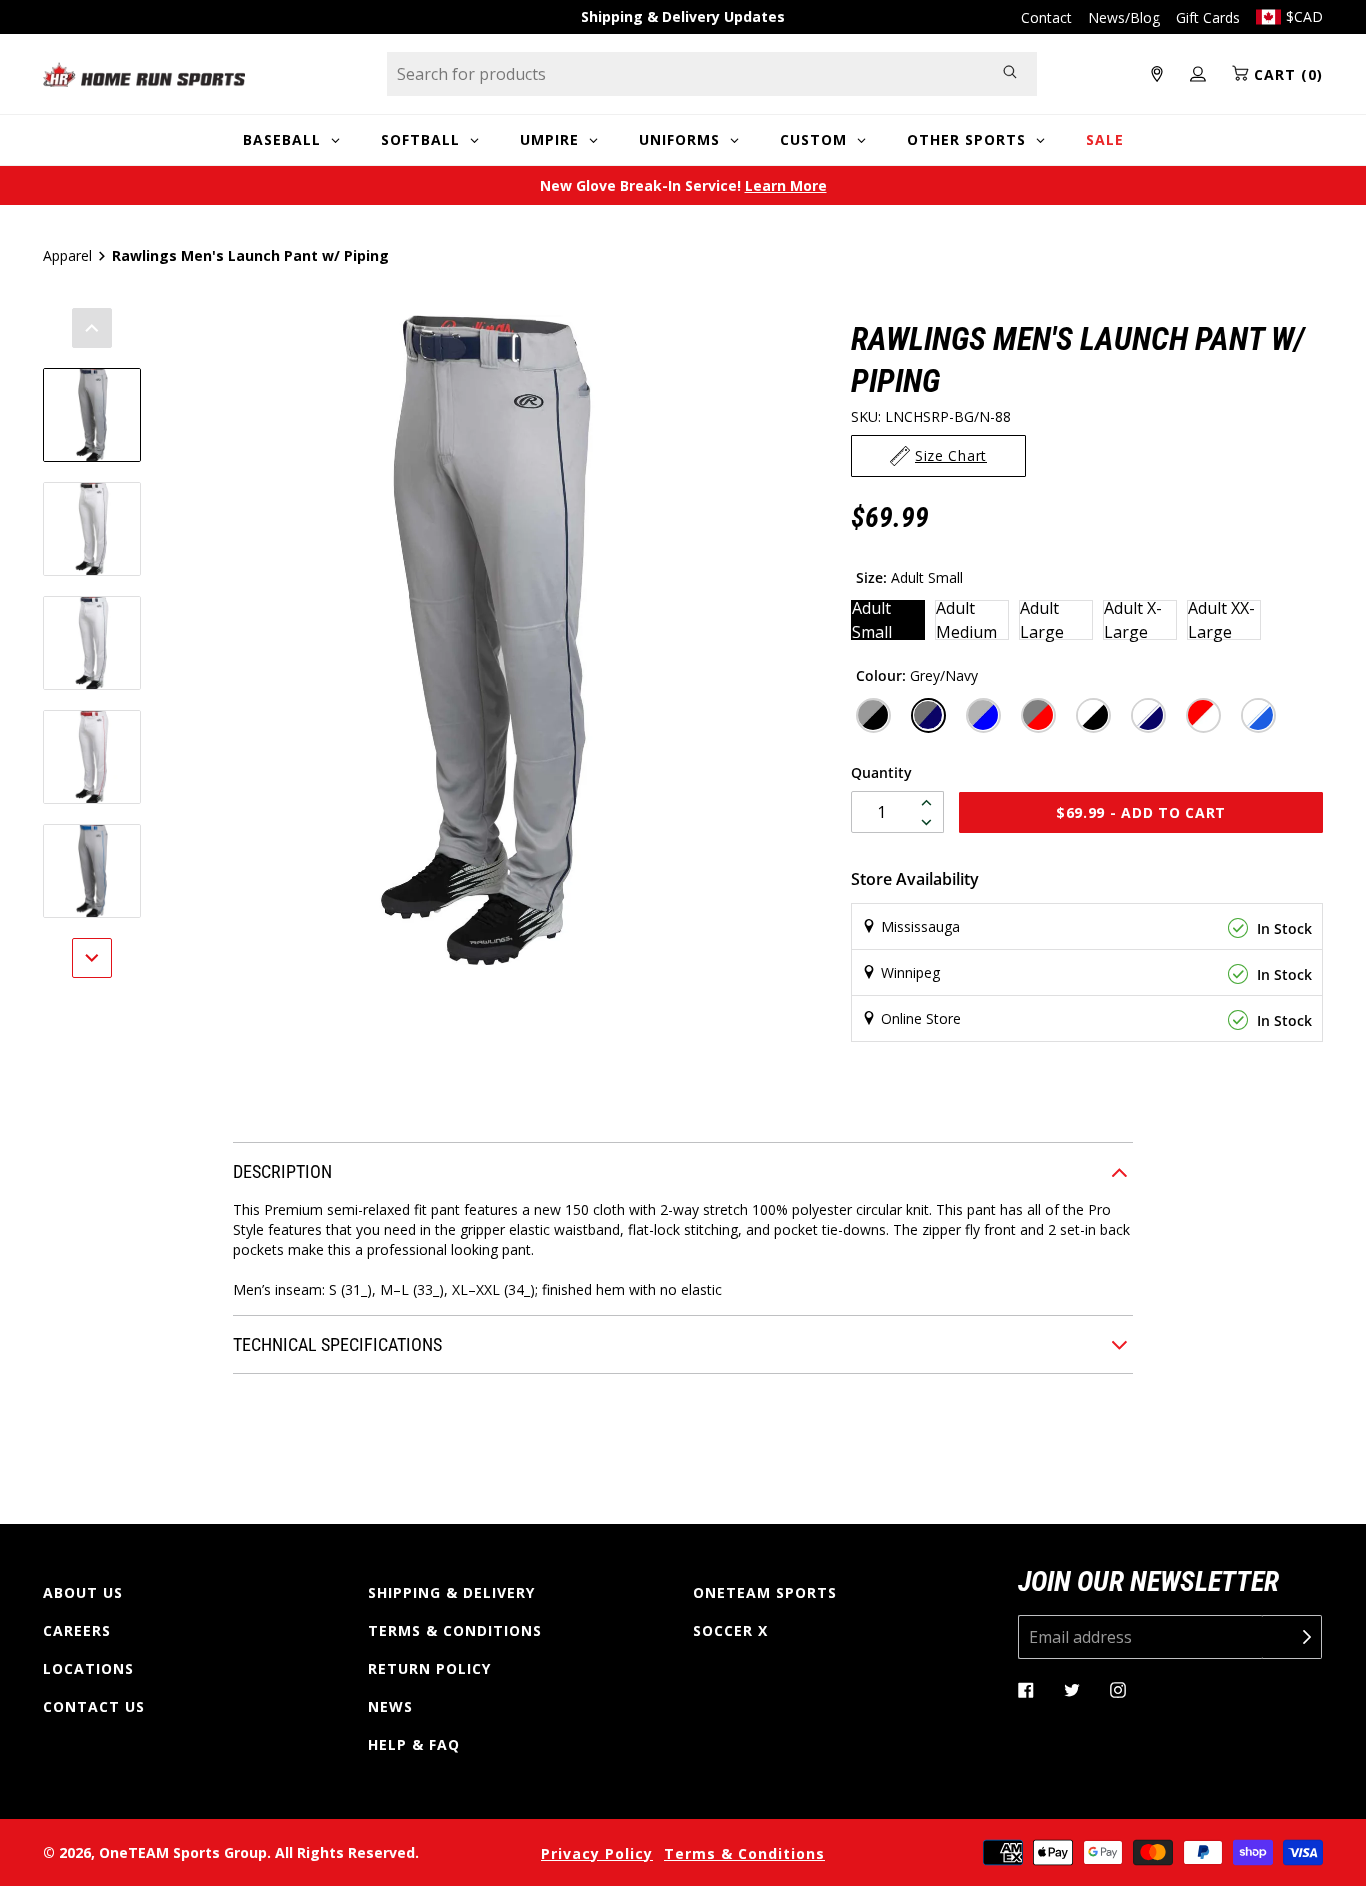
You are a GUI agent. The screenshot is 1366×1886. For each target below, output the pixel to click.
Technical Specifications (337, 1344)
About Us (83, 1592)
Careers (77, 1630)
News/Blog (1124, 17)
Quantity (881, 772)
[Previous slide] (92, 328)
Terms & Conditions (455, 1630)
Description (282, 1171)
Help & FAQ (414, 1744)
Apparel (67, 255)
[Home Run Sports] (144, 74)
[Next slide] (92, 958)
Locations (88, 1668)
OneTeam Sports (765, 1592)
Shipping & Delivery (451, 1592)
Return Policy (429, 1668)
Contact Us (94, 1706)
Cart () (1286, 74)
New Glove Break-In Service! (683, 185)
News (390, 1706)
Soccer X (730, 1630)
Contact (1046, 17)
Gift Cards (1208, 17)
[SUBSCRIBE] (1292, 1637)
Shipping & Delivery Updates (683, 16)
